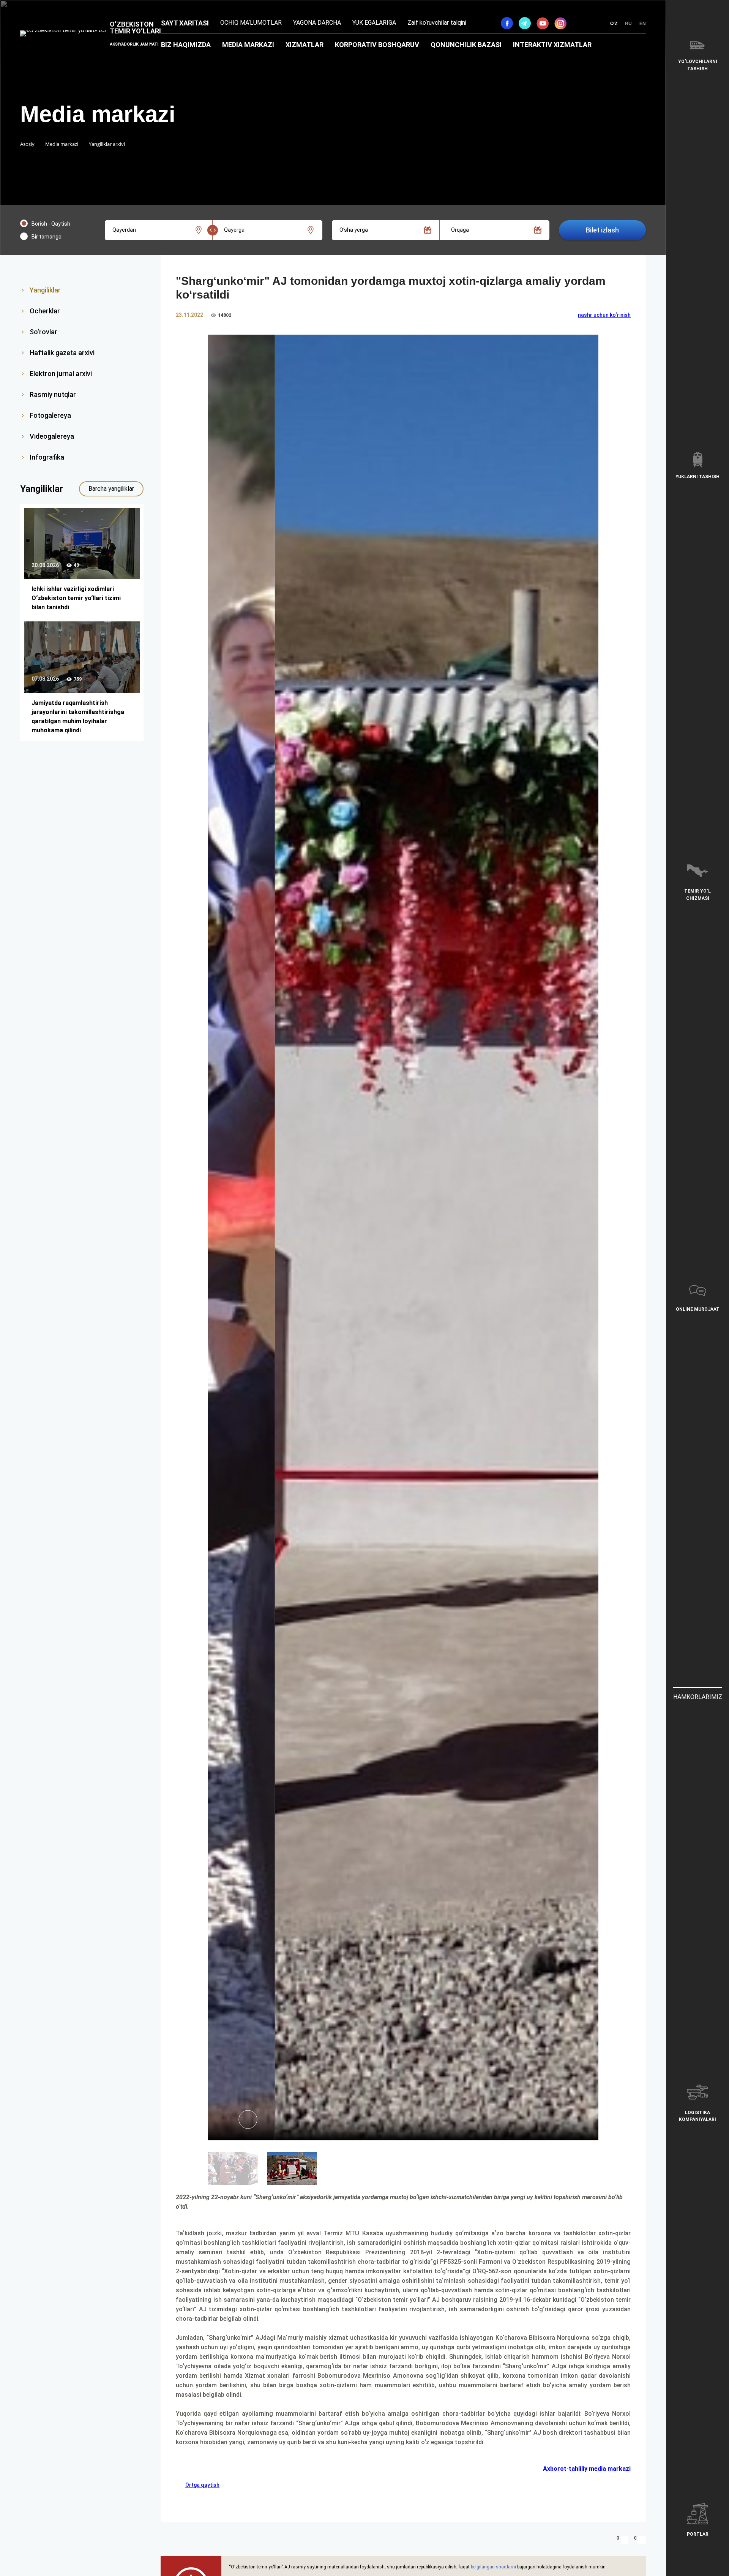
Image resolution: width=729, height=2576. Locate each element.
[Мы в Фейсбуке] (507, 23)
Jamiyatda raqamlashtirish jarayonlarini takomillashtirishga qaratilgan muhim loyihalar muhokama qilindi (78, 717)
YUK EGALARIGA (374, 23)
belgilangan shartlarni (493, 2567)
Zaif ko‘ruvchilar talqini (437, 23)
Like (625, 2540)
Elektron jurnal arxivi (61, 374)
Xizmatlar (305, 45)
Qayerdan (124, 230)
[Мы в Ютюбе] (543, 23)
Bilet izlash (602, 230)
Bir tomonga (47, 237)
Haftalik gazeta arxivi (62, 353)
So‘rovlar (43, 332)
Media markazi (248, 45)
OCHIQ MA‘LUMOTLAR (251, 23)
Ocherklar (45, 311)
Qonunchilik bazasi (466, 45)
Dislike (642, 2540)
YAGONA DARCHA (317, 23)
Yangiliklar (45, 290)
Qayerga (234, 230)
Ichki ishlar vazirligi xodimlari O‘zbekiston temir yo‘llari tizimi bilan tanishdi (76, 598)
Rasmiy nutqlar (53, 394)
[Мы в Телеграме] (525, 23)
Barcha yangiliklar (111, 489)
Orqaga (460, 230)
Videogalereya (52, 436)
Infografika (47, 457)
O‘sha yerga (354, 230)
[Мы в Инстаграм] (560, 23)
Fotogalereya (50, 415)
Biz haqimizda (186, 45)
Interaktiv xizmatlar (552, 45)
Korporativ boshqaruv (377, 45)
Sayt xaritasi (185, 23)
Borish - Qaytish (51, 224)
